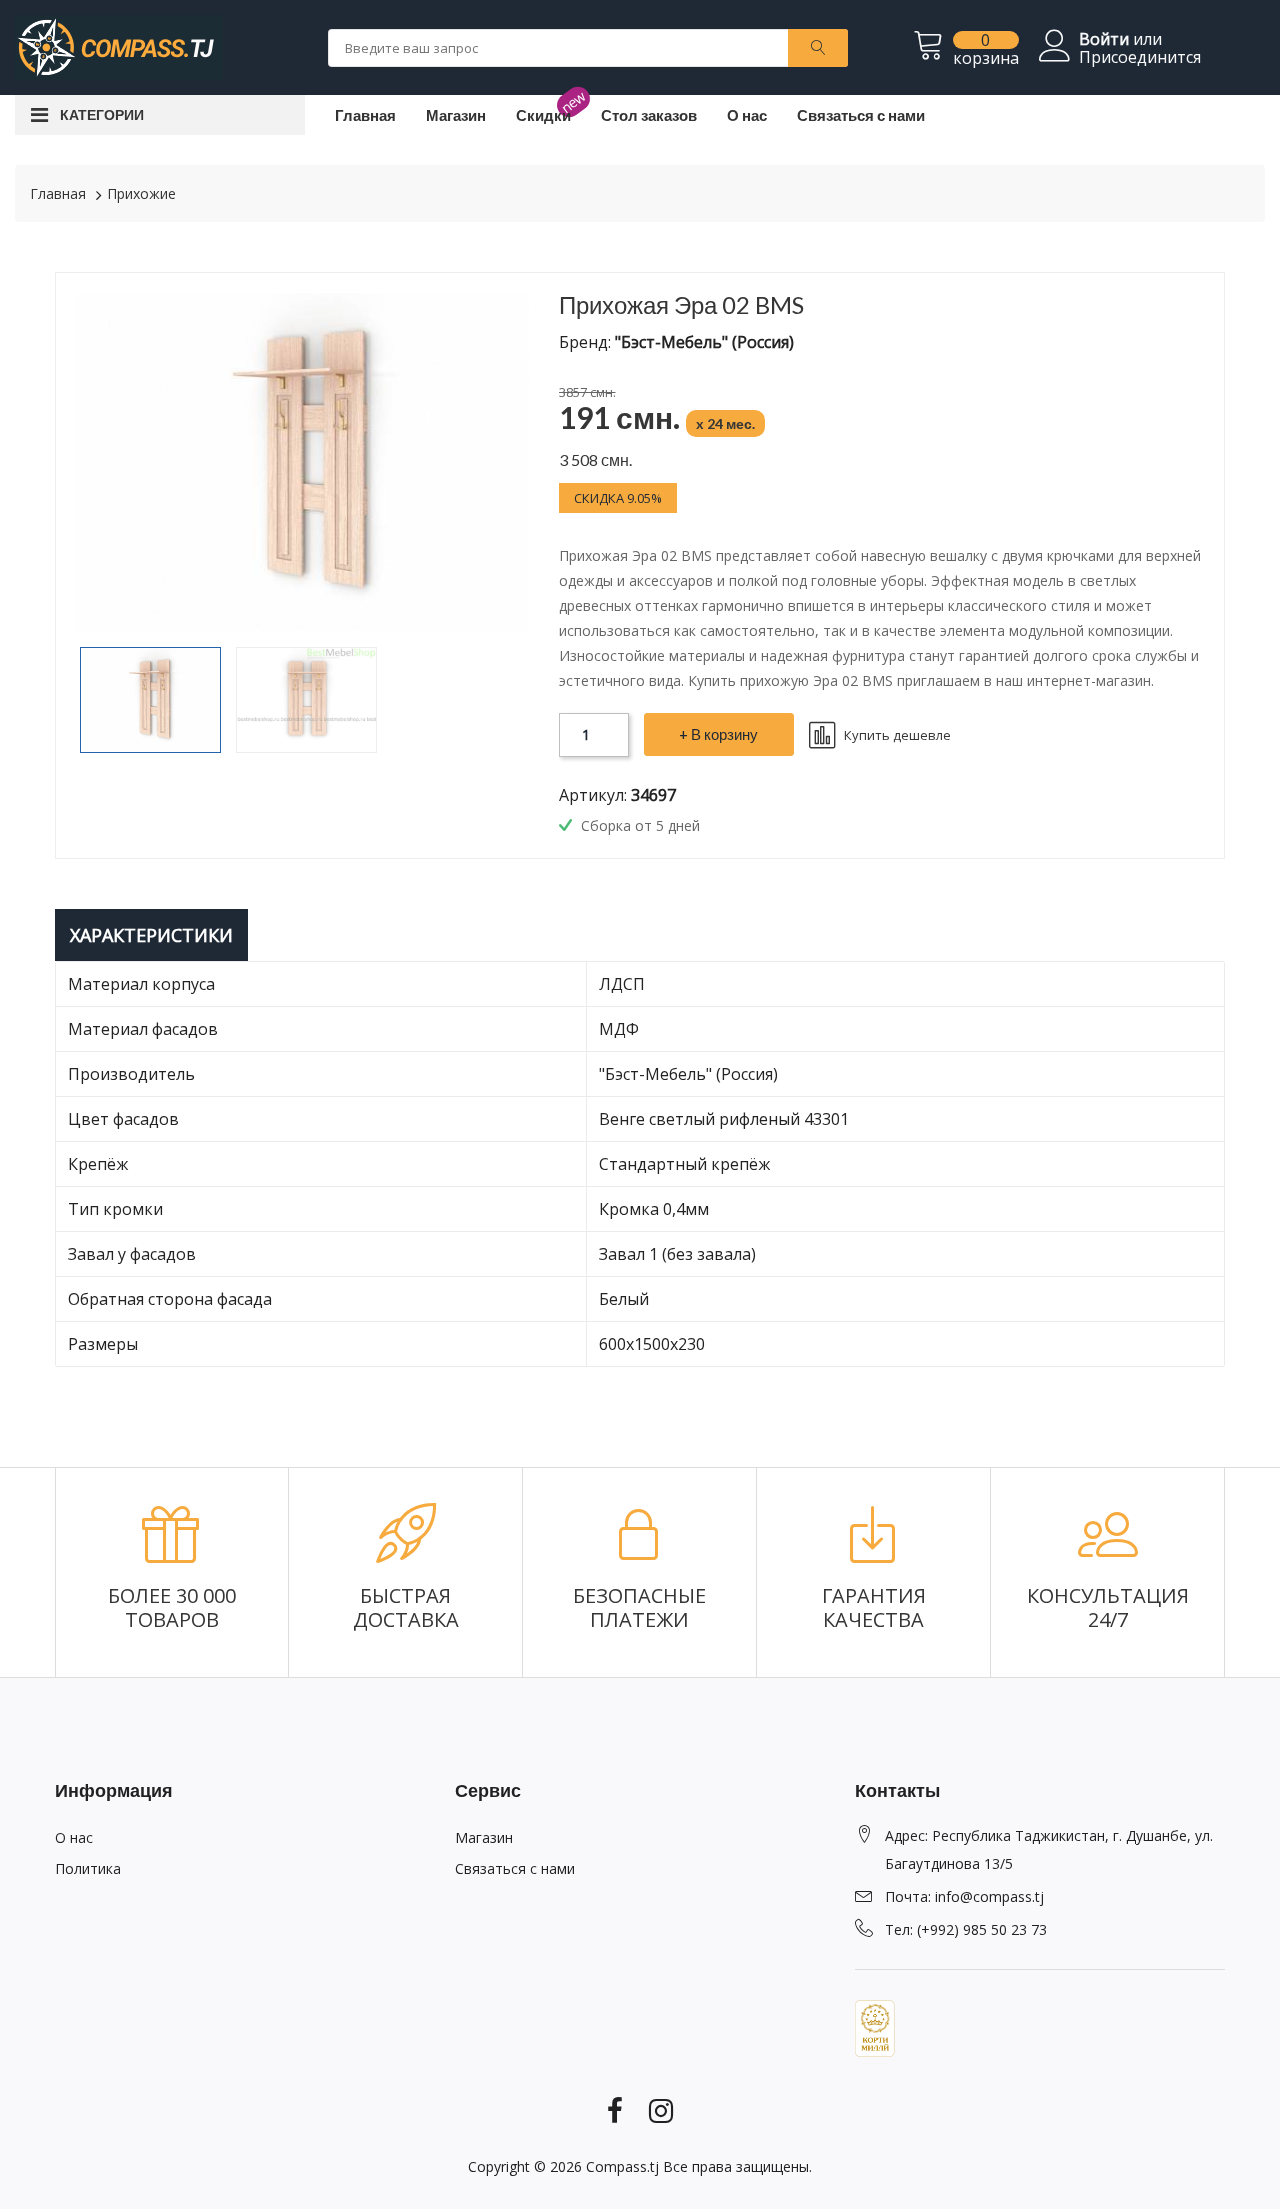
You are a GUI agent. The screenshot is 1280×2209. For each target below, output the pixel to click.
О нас (747, 115)
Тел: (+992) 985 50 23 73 (966, 1929)
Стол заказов (649, 115)
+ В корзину (718, 734)
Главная (365, 115)
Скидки (543, 115)
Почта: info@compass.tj (964, 1896)
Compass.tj (622, 2166)
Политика (88, 1868)
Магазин (456, 115)
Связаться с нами (861, 115)
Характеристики (151, 935)
